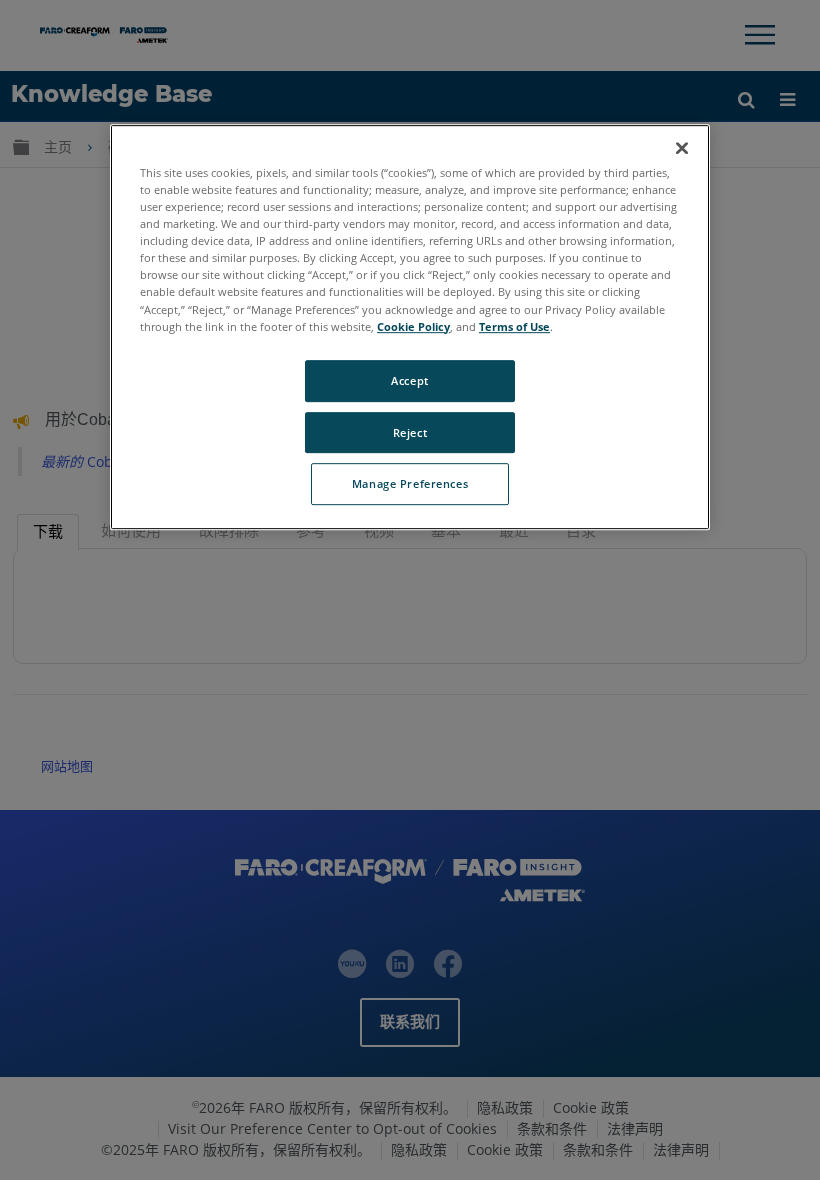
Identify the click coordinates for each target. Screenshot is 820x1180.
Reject (410, 432)
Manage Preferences (410, 484)
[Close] (682, 148)
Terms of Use (514, 326)
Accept (409, 380)
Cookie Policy (413, 326)
